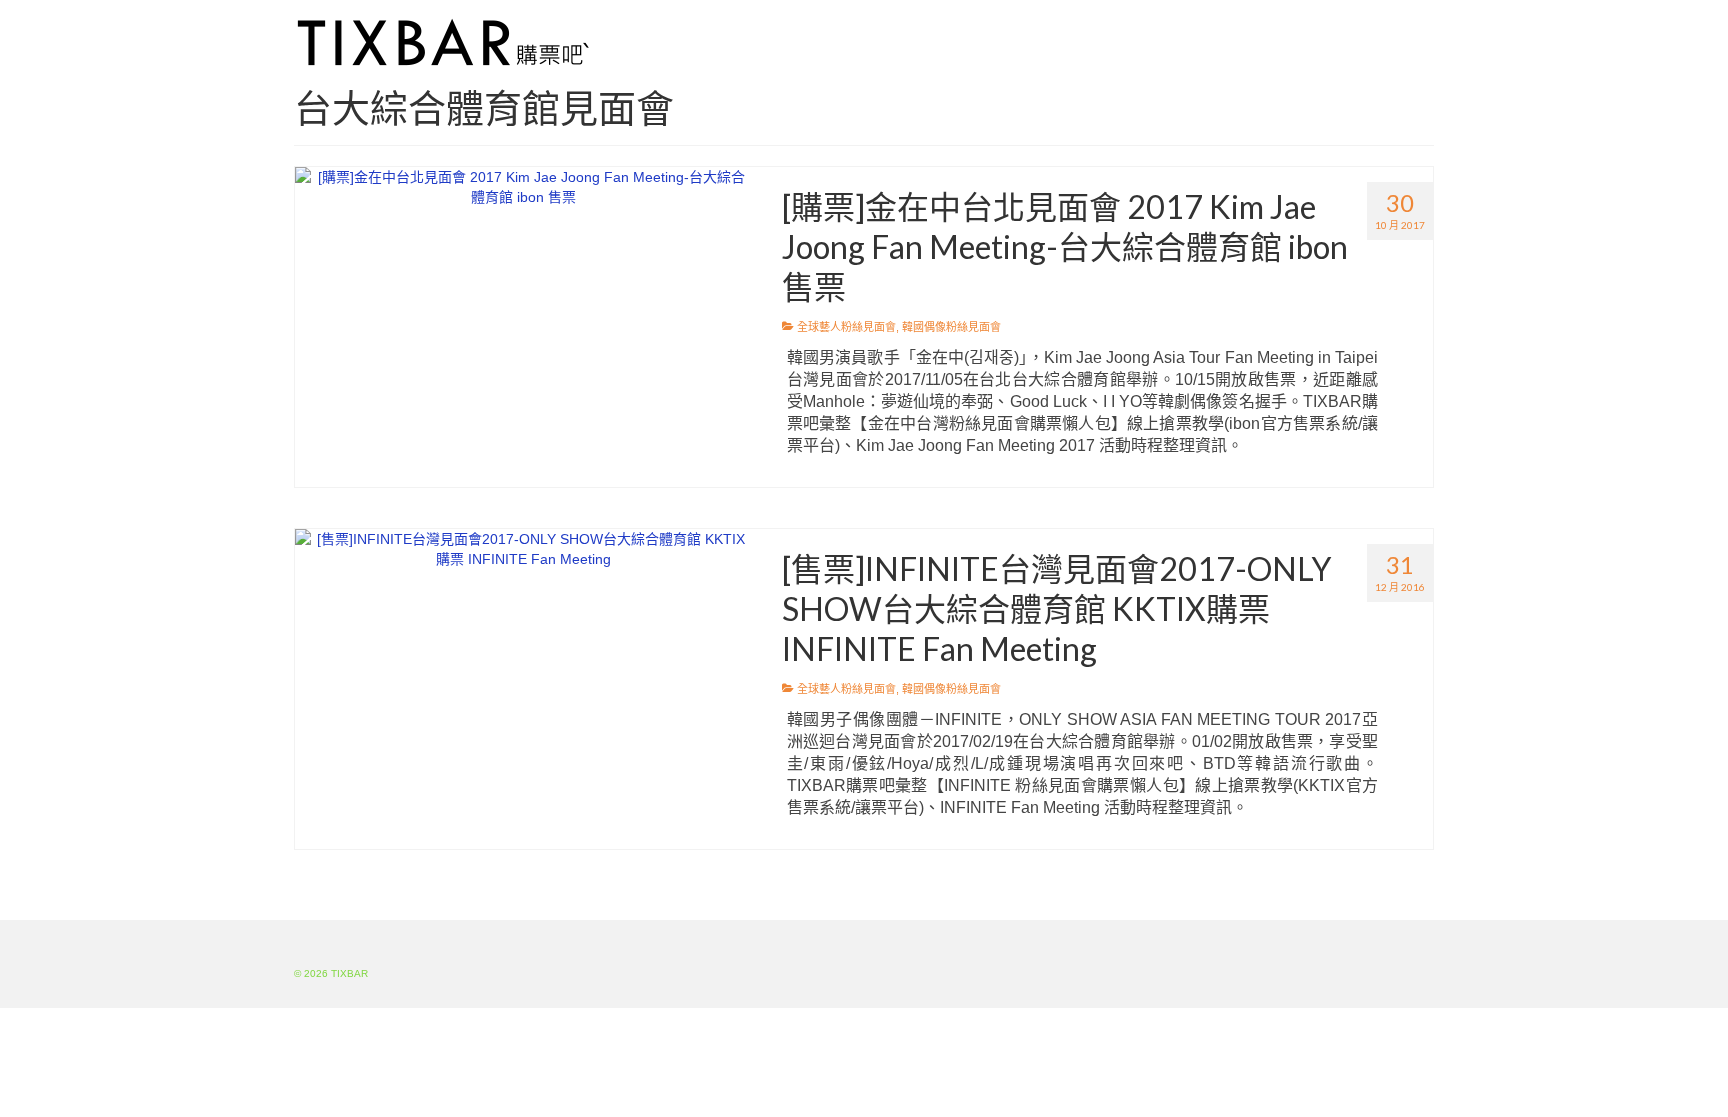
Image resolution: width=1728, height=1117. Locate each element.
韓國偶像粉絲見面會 (951, 327)
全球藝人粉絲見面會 (846, 327)
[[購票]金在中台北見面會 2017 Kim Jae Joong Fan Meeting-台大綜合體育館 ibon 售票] (523, 186)
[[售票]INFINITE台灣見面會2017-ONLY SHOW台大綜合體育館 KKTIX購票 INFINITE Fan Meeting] (523, 548)
